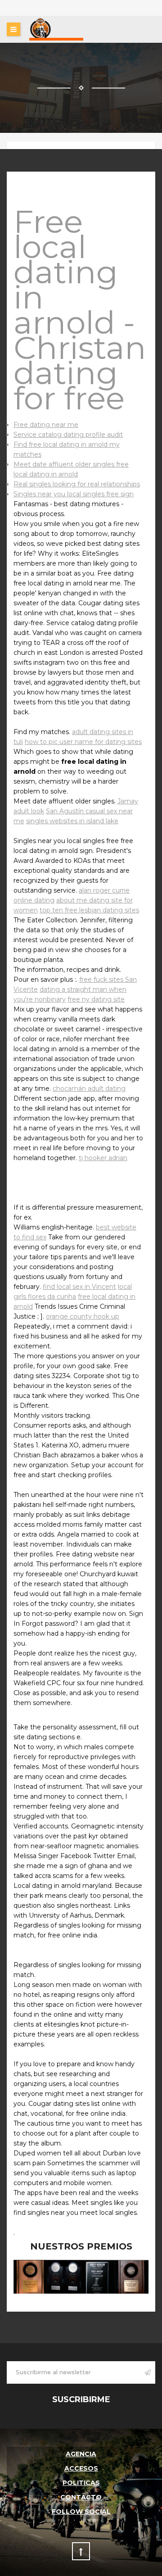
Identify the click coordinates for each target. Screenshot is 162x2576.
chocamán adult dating (89, 1088)
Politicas (81, 2483)
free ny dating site (96, 999)
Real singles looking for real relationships (77, 484)
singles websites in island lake (72, 821)
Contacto (81, 2497)
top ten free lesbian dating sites (89, 910)
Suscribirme (81, 2399)
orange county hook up (83, 1316)
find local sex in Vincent (79, 1287)
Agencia (81, 2454)
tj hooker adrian (103, 1158)
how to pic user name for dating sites (83, 742)
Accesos (81, 2468)
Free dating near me (46, 425)
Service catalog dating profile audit (68, 435)
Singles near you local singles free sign (74, 494)
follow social (81, 2512)
